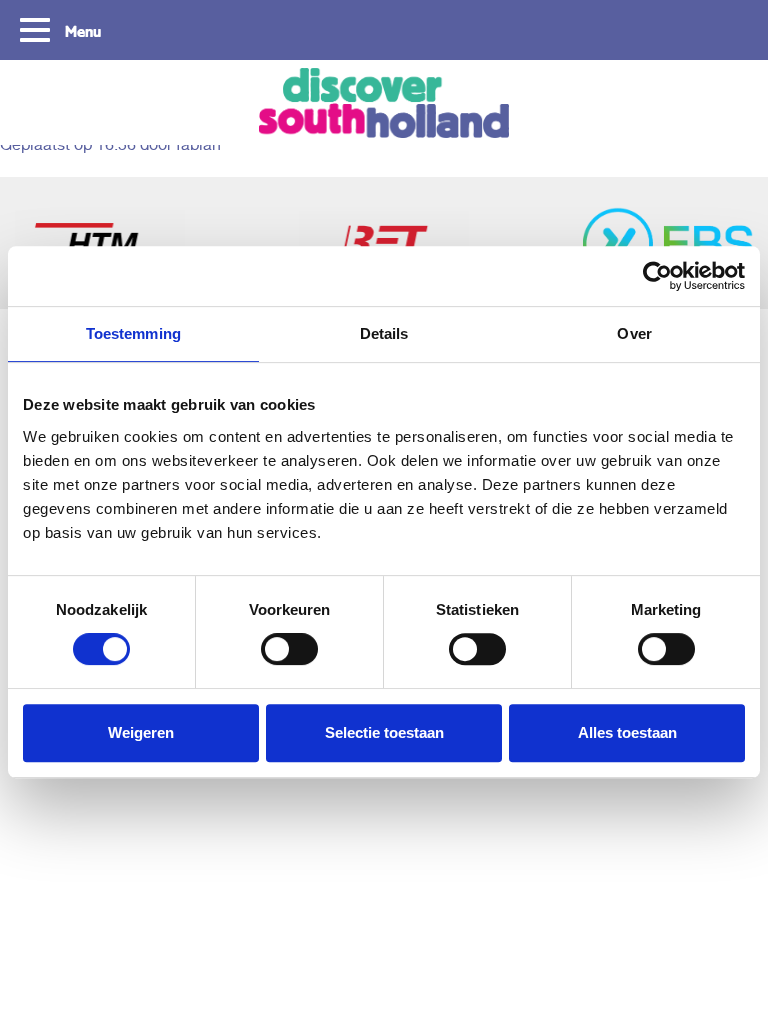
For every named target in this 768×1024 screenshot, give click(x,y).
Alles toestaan (627, 732)
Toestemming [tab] (133, 333)
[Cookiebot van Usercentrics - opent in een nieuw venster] (657, 276)
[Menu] (37, 28)
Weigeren (141, 732)
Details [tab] (384, 333)
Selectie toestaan (384, 732)
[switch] (289, 649)
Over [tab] (634, 333)
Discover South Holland (384, 102)
